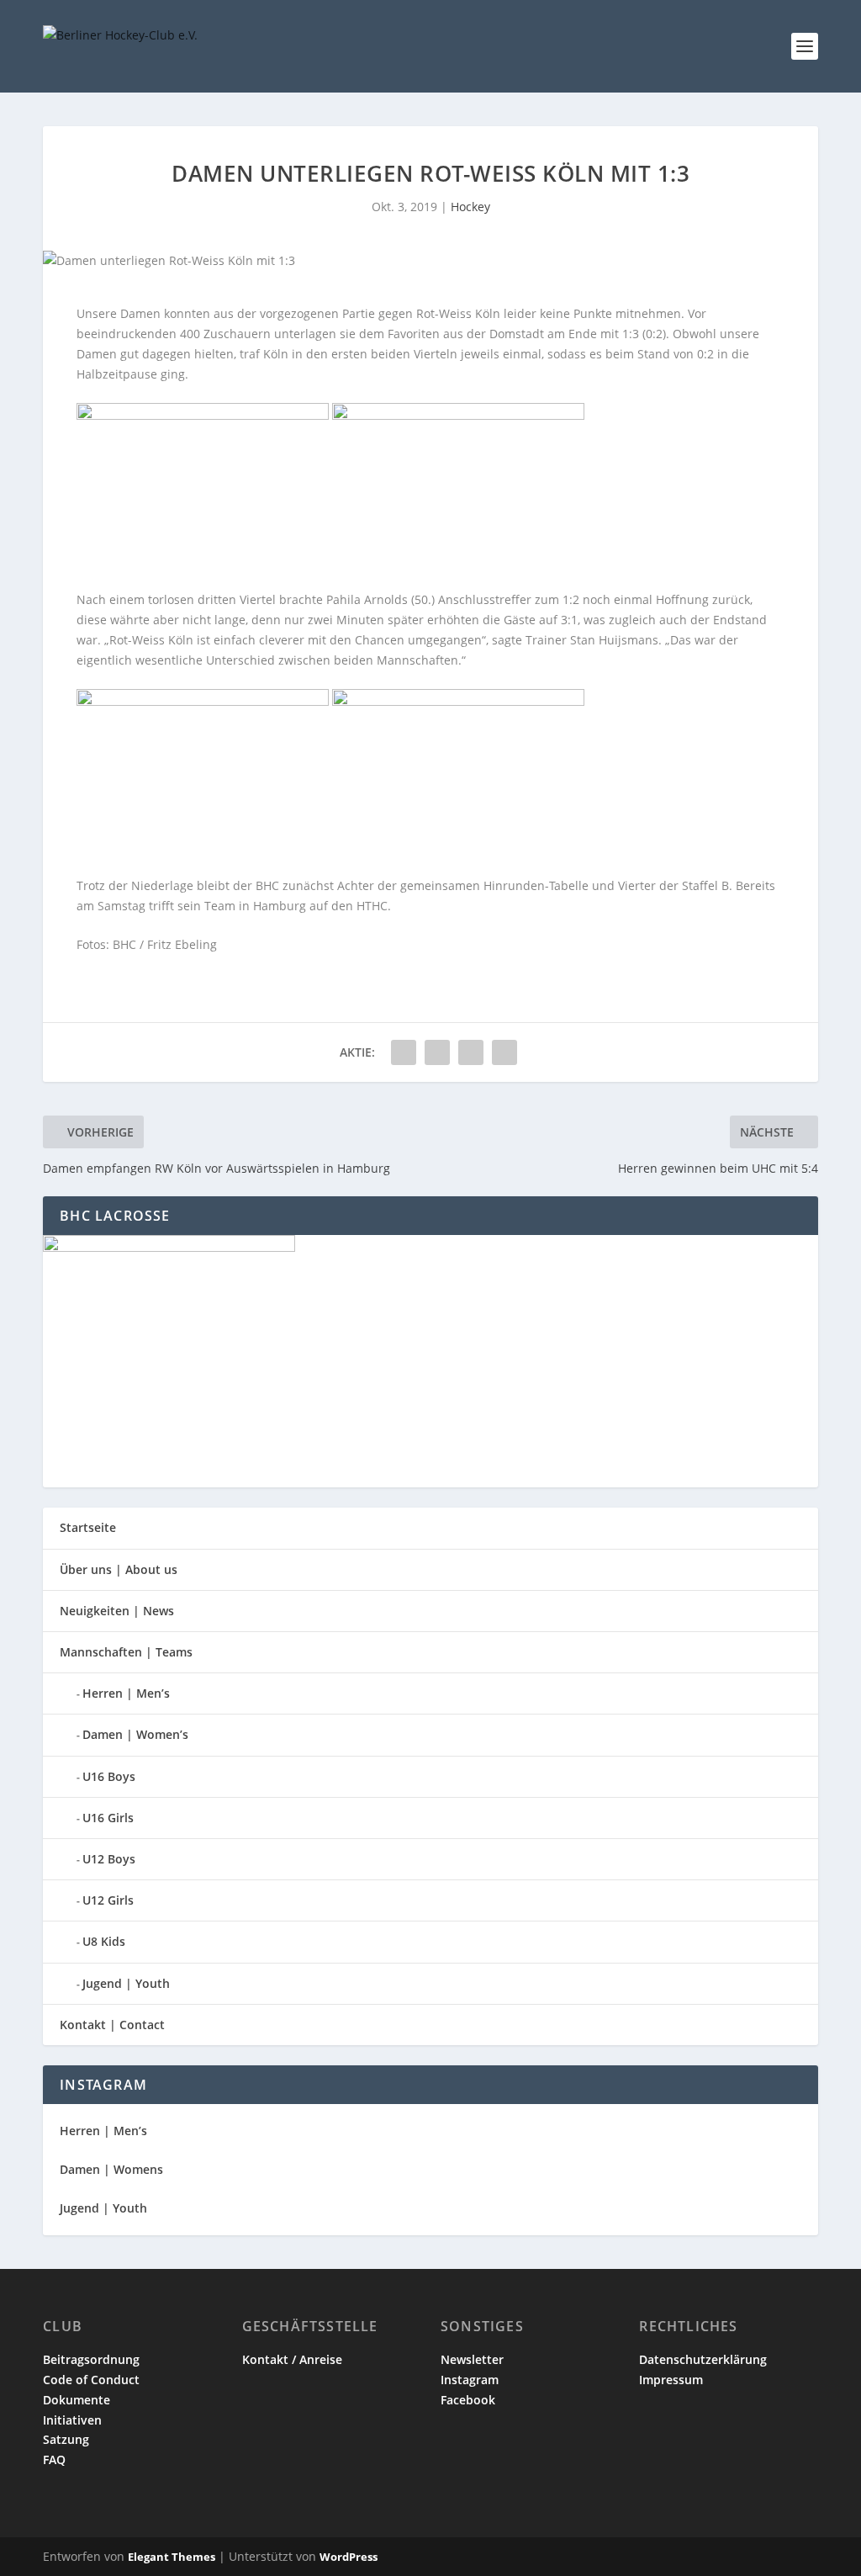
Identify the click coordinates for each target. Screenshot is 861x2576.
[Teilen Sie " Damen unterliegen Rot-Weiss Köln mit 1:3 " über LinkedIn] (437, 1052)
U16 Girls (108, 1818)
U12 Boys (109, 1859)
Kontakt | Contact (112, 2025)
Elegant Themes (172, 2557)
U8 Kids (104, 1941)
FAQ (54, 2459)
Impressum (671, 2380)
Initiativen (72, 2420)
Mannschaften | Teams (126, 1652)
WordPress (349, 2557)
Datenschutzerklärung (703, 2359)
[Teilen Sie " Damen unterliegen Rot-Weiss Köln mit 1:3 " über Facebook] (404, 1052)
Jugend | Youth (126, 1983)
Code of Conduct (91, 2380)
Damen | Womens (111, 2169)
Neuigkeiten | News (117, 1611)
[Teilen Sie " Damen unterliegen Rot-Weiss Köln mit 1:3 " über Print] (504, 1052)
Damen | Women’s (135, 1734)
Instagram (470, 2380)
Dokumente (77, 2400)
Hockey (470, 207)
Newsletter (472, 2359)
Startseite (88, 1527)
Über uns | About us (119, 1569)
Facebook (468, 2400)
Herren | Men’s (126, 1693)
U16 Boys (109, 1776)
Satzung (66, 2439)
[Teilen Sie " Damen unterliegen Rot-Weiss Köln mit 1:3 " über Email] (471, 1052)
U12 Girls (108, 1900)
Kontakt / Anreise (292, 2359)
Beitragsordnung (91, 2359)
